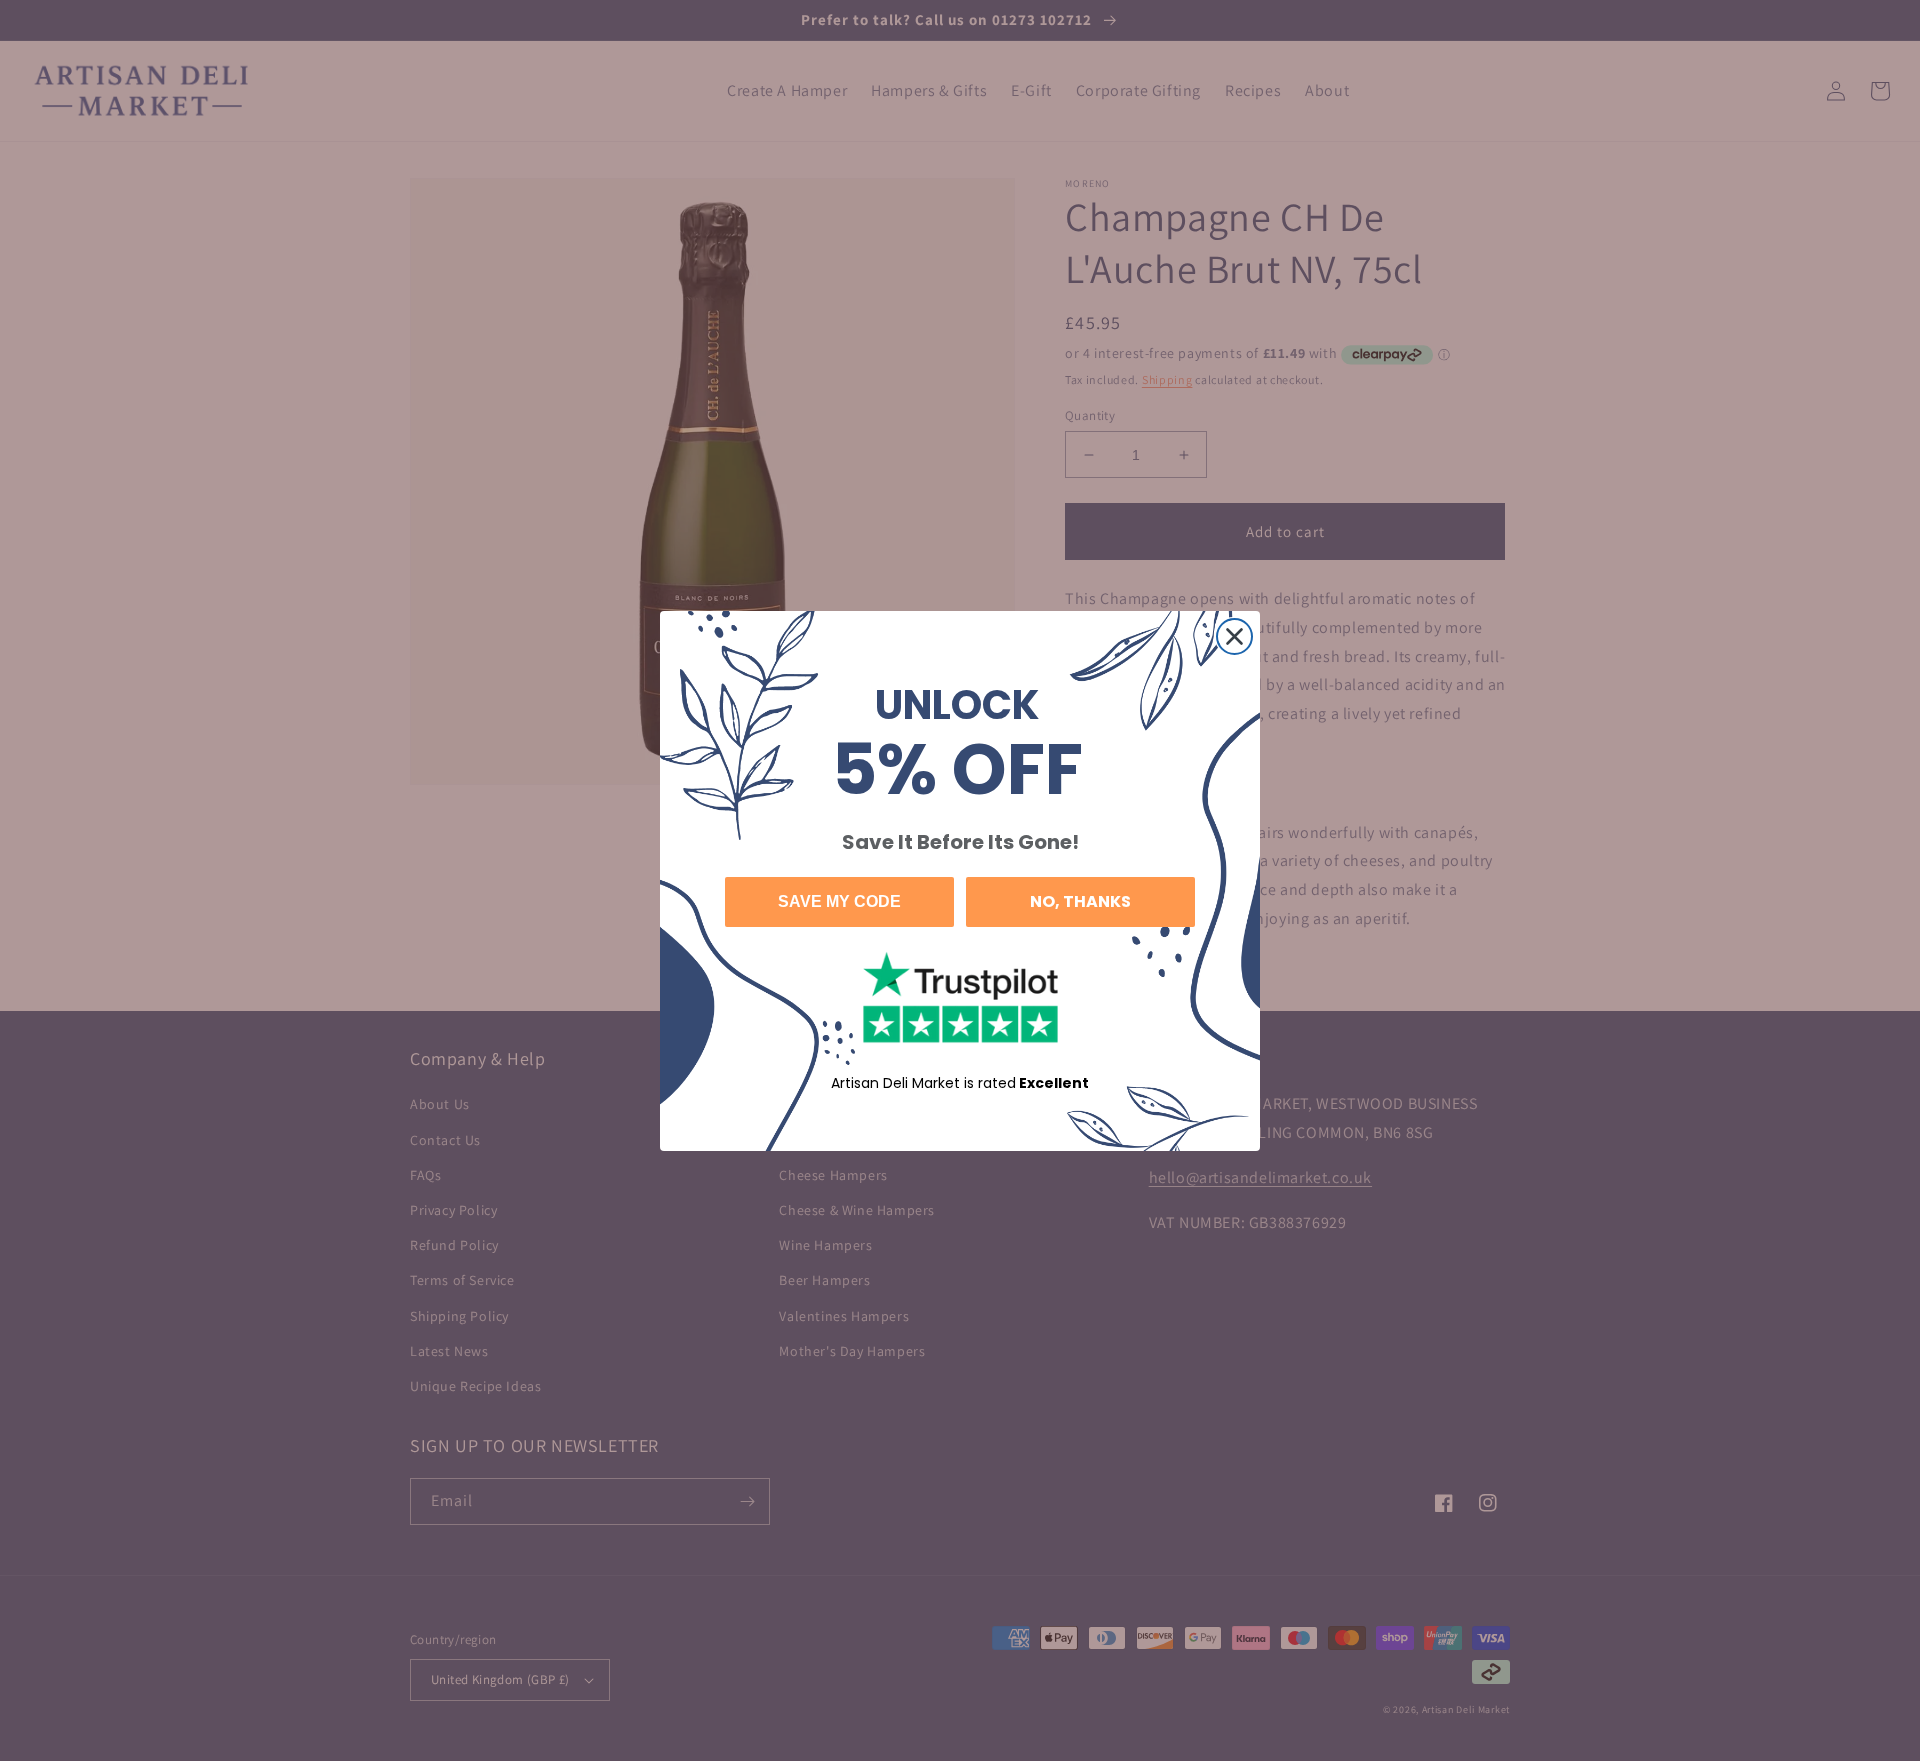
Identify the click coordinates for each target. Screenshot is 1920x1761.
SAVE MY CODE (839, 901)
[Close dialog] (1234, 636)
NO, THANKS (1080, 901)
